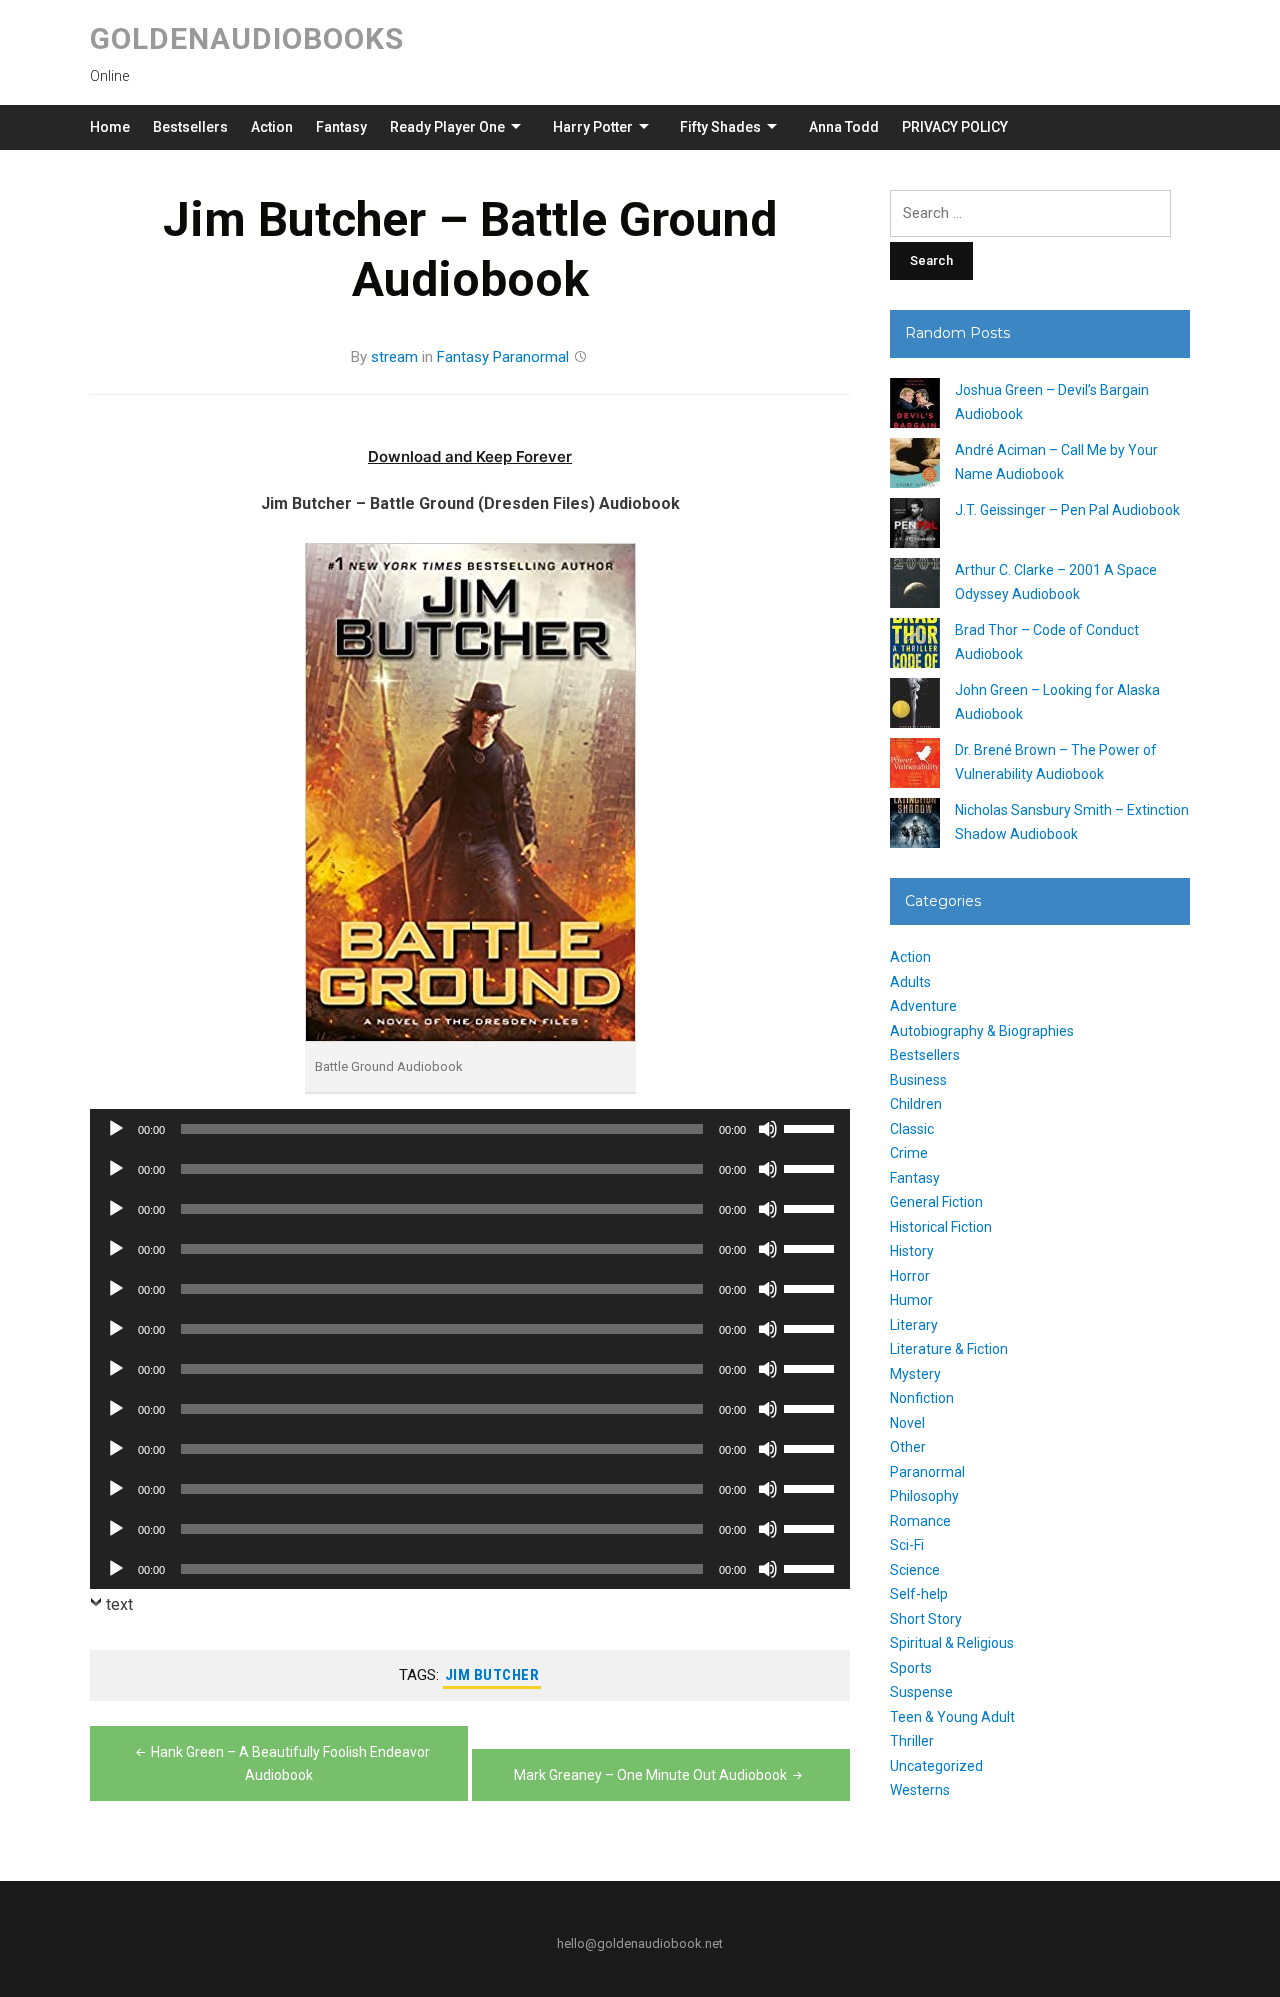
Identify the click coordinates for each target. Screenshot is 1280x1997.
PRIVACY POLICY (955, 127)
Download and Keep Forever (470, 456)
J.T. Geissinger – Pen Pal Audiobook (1067, 510)
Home (110, 127)
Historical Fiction (941, 1227)
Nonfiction (922, 1398)
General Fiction (936, 1202)
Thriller (912, 1741)
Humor (911, 1300)
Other (908, 1447)
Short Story (926, 1619)
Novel (907, 1423)
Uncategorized (936, 1766)
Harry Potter (593, 127)
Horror (910, 1276)
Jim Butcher (492, 1675)
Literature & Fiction (949, 1349)
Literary (914, 1325)
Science (915, 1570)
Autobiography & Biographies (982, 1031)
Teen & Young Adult (952, 1717)
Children (916, 1104)
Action (272, 127)
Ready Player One (447, 127)
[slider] (812, 1127)
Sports (911, 1668)
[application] (470, 1129)
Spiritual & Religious (952, 1643)
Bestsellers (190, 127)
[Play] (116, 1129)
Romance (920, 1521)
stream (394, 357)
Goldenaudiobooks (247, 38)
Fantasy (341, 127)
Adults (910, 982)
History (912, 1251)
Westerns (920, 1790)
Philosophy (924, 1496)
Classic (912, 1129)
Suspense (921, 1692)
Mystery (915, 1374)
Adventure (923, 1006)
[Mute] (768, 1129)
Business (918, 1080)
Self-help (919, 1594)
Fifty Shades (720, 127)
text (119, 1604)
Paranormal (531, 357)
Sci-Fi (907, 1545)
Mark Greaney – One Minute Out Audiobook (650, 1775)
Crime (909, 1153)
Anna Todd (844, 127)
